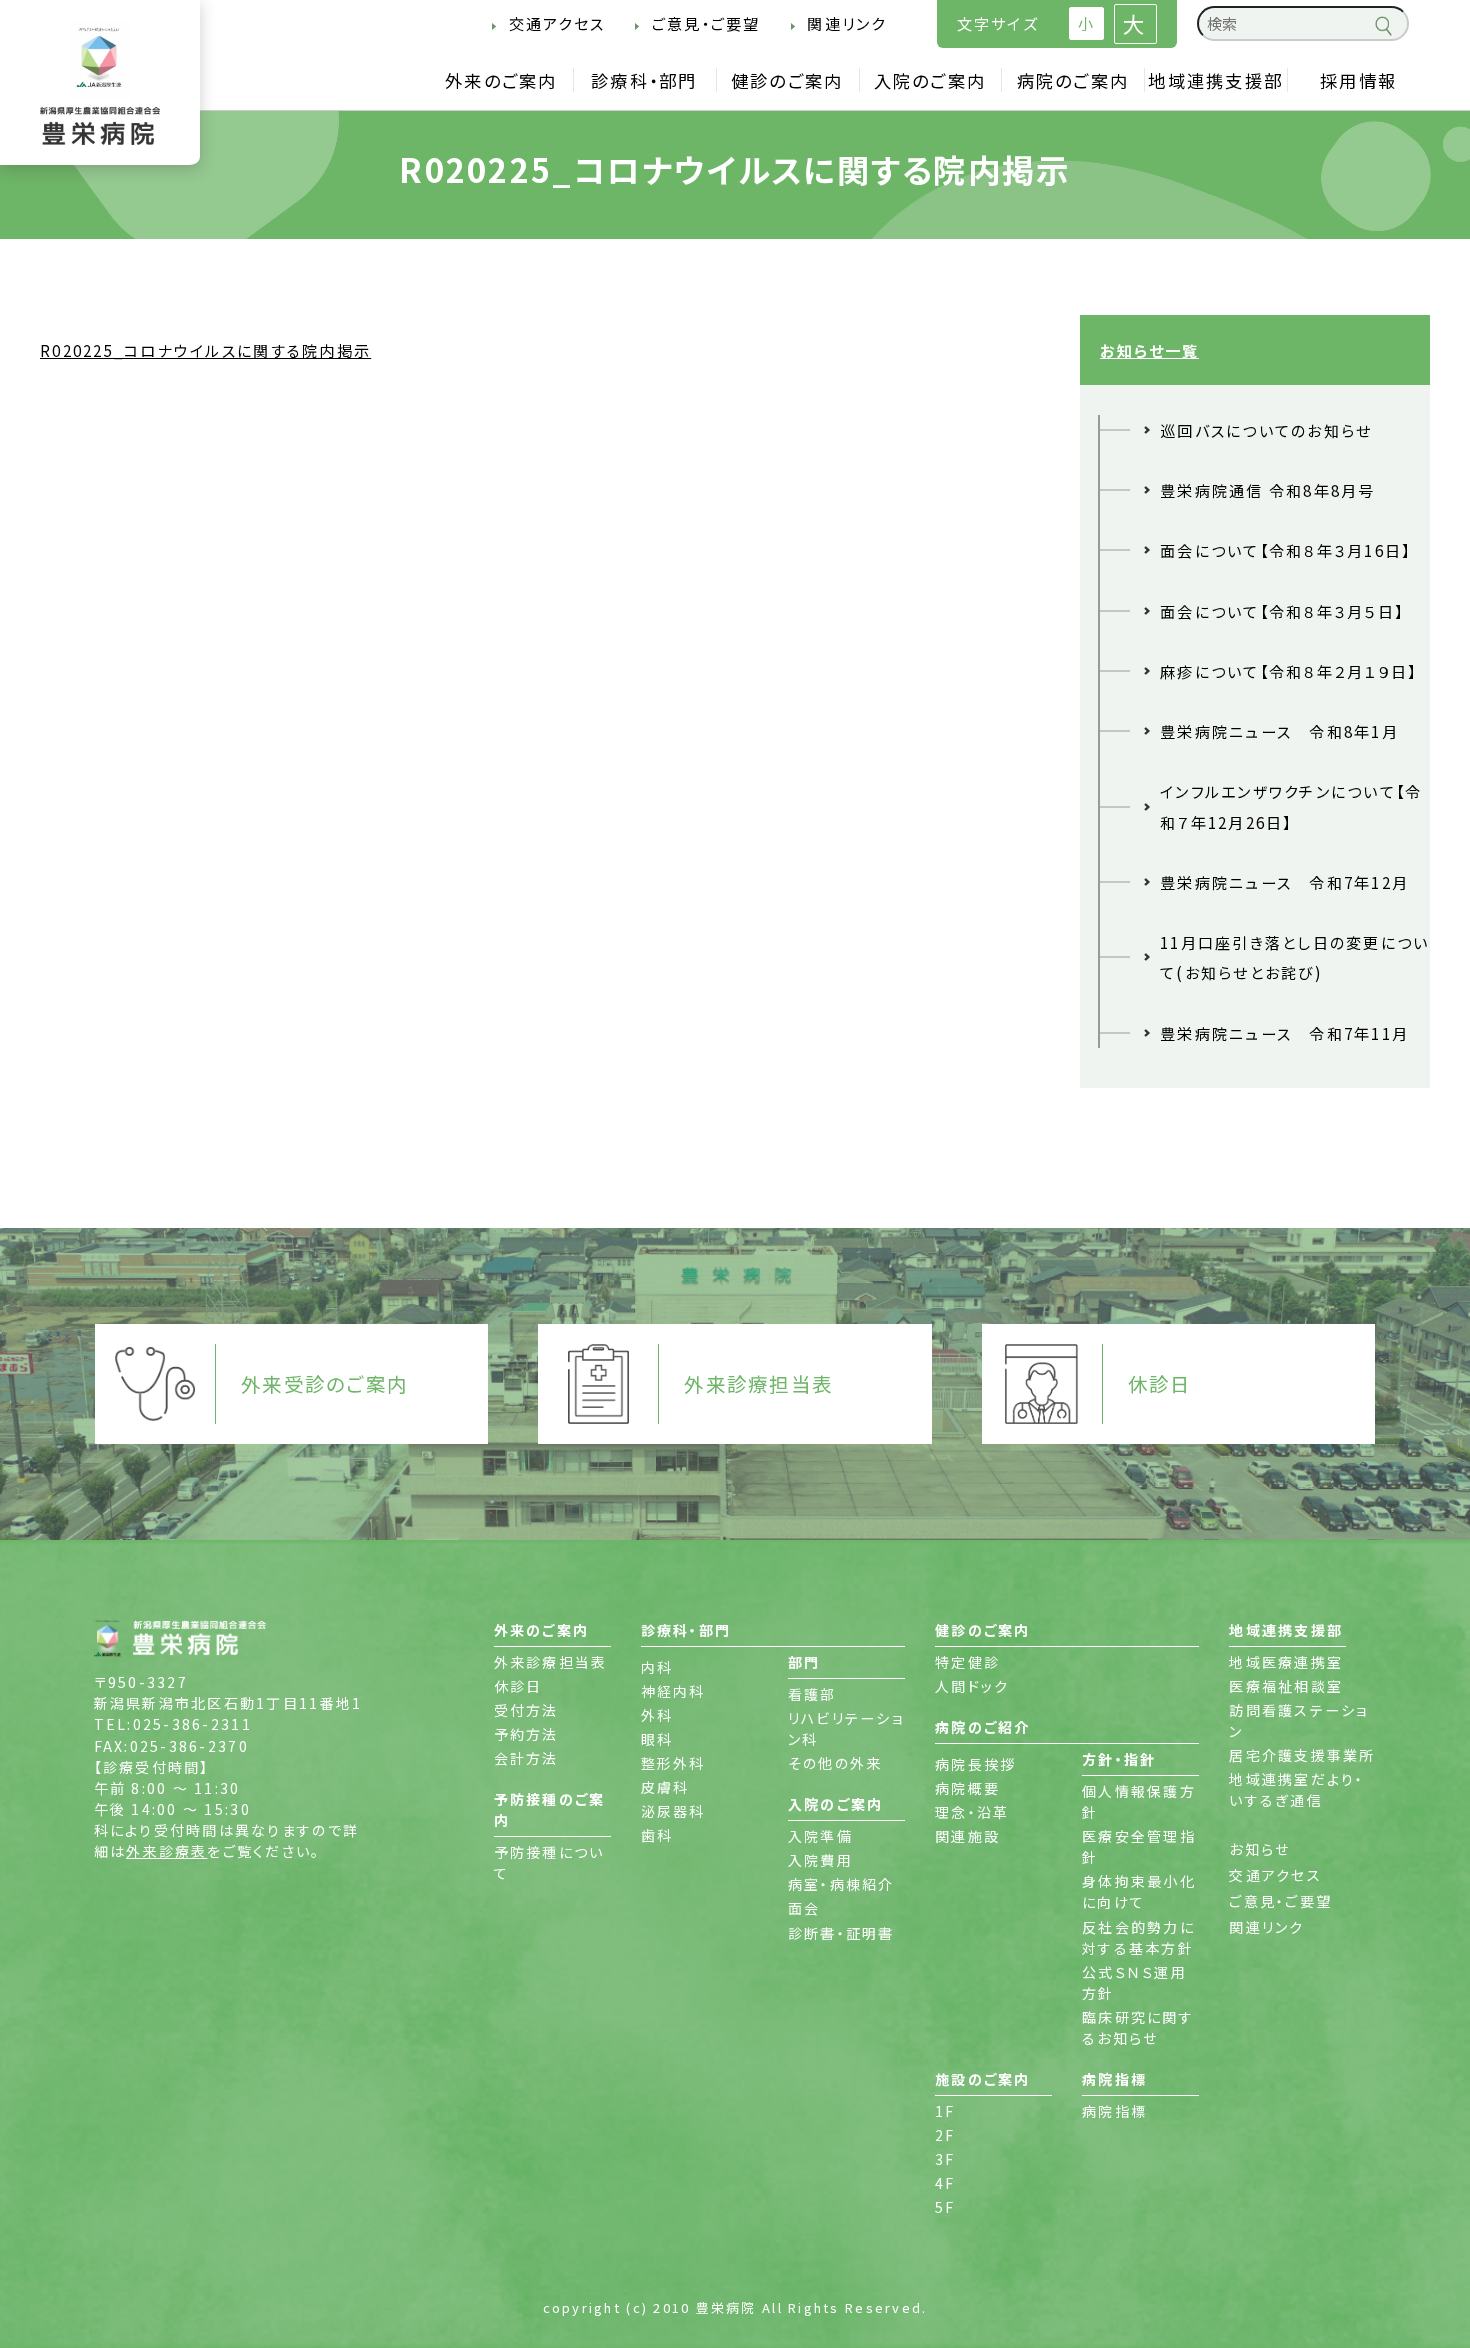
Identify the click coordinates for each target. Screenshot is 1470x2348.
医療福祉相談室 (1286, 1686)
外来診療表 (166, 1851)
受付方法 (526, 1710)
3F (945, 2159)
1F (945, 2111)
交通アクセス (557, 23)
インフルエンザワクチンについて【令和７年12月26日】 (1291, 806)
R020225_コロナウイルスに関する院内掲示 (205, 350)
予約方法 (526, 1734)
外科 (657, 1715)
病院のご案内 (1073, 80)
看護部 (812, 1694)
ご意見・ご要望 (706, 23)
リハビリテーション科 (846, 1728)
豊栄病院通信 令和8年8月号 (1268, 490)
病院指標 (1114, 2111)
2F (945, 2135)
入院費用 (820, 1860)
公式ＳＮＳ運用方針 (1134, 1982)
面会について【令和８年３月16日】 (1286, 550)
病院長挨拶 (975, 1764)
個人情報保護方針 (1139, 1801)
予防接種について (549, 1862)
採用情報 (1358, 80)
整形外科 (673, 1763)
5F (945, 2207)
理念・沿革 (972, 1812)
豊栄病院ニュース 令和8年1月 (1279, 731)
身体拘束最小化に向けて (1139, 1891)
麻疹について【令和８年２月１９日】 (1289, 671)
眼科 (657, 1739)
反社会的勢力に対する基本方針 (1138, 1937)
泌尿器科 (673, 1811)
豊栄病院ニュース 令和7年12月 (1284, 882)
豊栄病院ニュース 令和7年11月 (1284, 1033)
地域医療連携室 (1286, 1662)
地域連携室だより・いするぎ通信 (1296, 1789)
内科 (657, 1667)
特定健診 (967, 1662)
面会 (804, 1908)
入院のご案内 (930, 80)
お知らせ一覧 (1149, 350)
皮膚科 (665, 1787)
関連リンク (846, 23)
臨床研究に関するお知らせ (1138, 2027)
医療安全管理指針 (1139, 1846)
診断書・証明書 (841, 1933)
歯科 (657, 1835)
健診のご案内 (787, 80)
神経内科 (673, 1691)
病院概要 (967, 1788)
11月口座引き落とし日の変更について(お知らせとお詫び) (1295, 957)
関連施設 (967, 1836)
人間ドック (972, 1686)
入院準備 (820, 1836)
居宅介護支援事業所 (1302, 1755)
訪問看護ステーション (1298, 1720)
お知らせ (1259, 1849)
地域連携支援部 (1215, 80)
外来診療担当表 (551, 1662)
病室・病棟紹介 (841, 1884)
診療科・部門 (644, 80)
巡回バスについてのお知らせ (1266, 430)
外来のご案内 (501, 80)
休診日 (518, 1686)
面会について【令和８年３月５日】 (1282, 611)
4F (945, 2183)
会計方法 (526, 1758)
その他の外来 (835, 1763)
